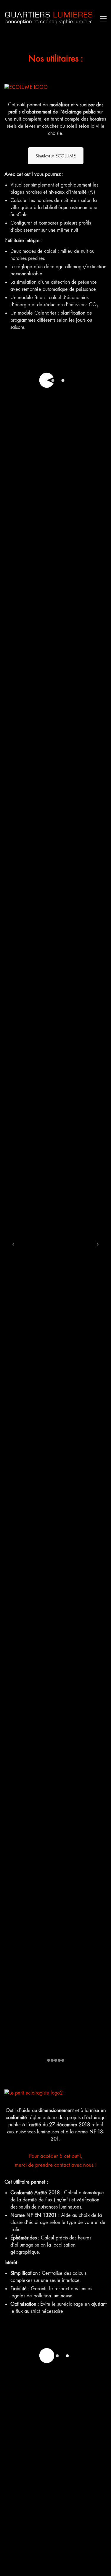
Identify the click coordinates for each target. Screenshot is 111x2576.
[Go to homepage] (49, 19)
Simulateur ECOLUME (56, 156)
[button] (102, 19)
